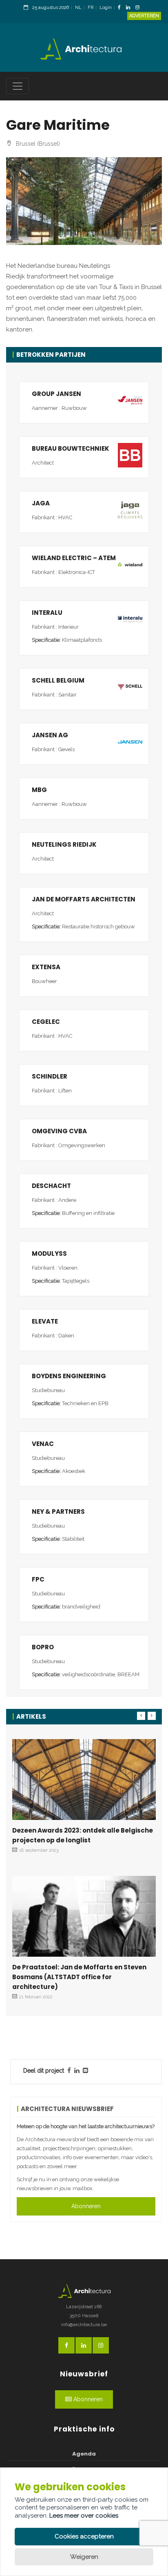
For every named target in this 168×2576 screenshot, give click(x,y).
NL (78, 8)
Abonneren (86, 2206)
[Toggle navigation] (18, 86)
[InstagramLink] (139, 8)
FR (91, 8)
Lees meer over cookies (84, 2516)
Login (106, 8)
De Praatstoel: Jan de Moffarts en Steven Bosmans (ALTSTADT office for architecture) (79, 1977)
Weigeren (84, 2557)
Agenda (84, 2454)
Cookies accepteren (84, 2536)
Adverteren (144, 16)
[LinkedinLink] (130, 8)
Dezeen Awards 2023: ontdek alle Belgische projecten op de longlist (83, 1835)
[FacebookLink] (121, 8)
